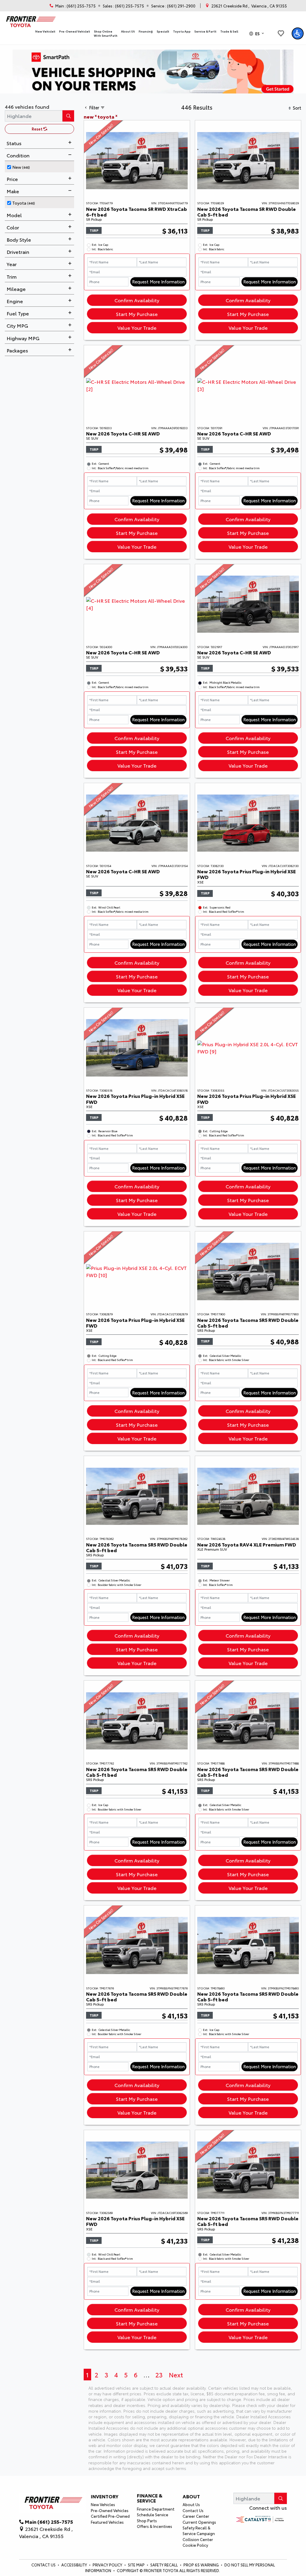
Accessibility (75, 2565)
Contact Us (193, 2510)
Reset (38, 129)
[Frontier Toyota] (30, 20)
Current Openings (199, 2522)
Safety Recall (165, 2565)
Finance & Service (150, 2498)
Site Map (137, 2565)
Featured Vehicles (107, 2522)
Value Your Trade (137, 327)
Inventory (105, 2496)
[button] (45, 32)
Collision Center (198, 2539)
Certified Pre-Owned (110, 2516)
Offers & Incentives (154, 2526)
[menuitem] (41, 166)
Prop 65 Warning (201, 2565)
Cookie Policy (195, 2545)
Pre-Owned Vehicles (110, 2510)
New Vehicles (103, 2504)
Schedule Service (153, 2514)
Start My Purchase (137, 314)
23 (159, 2375)
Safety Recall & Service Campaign (199, 2530)
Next (176, 2375)
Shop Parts (147, 2520)
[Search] (68, 116)
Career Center (196, 2516)
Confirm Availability (137, 300)
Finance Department (156, 2509)
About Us (191, 2504)
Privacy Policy (108, 2565)
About (191, 2496)
